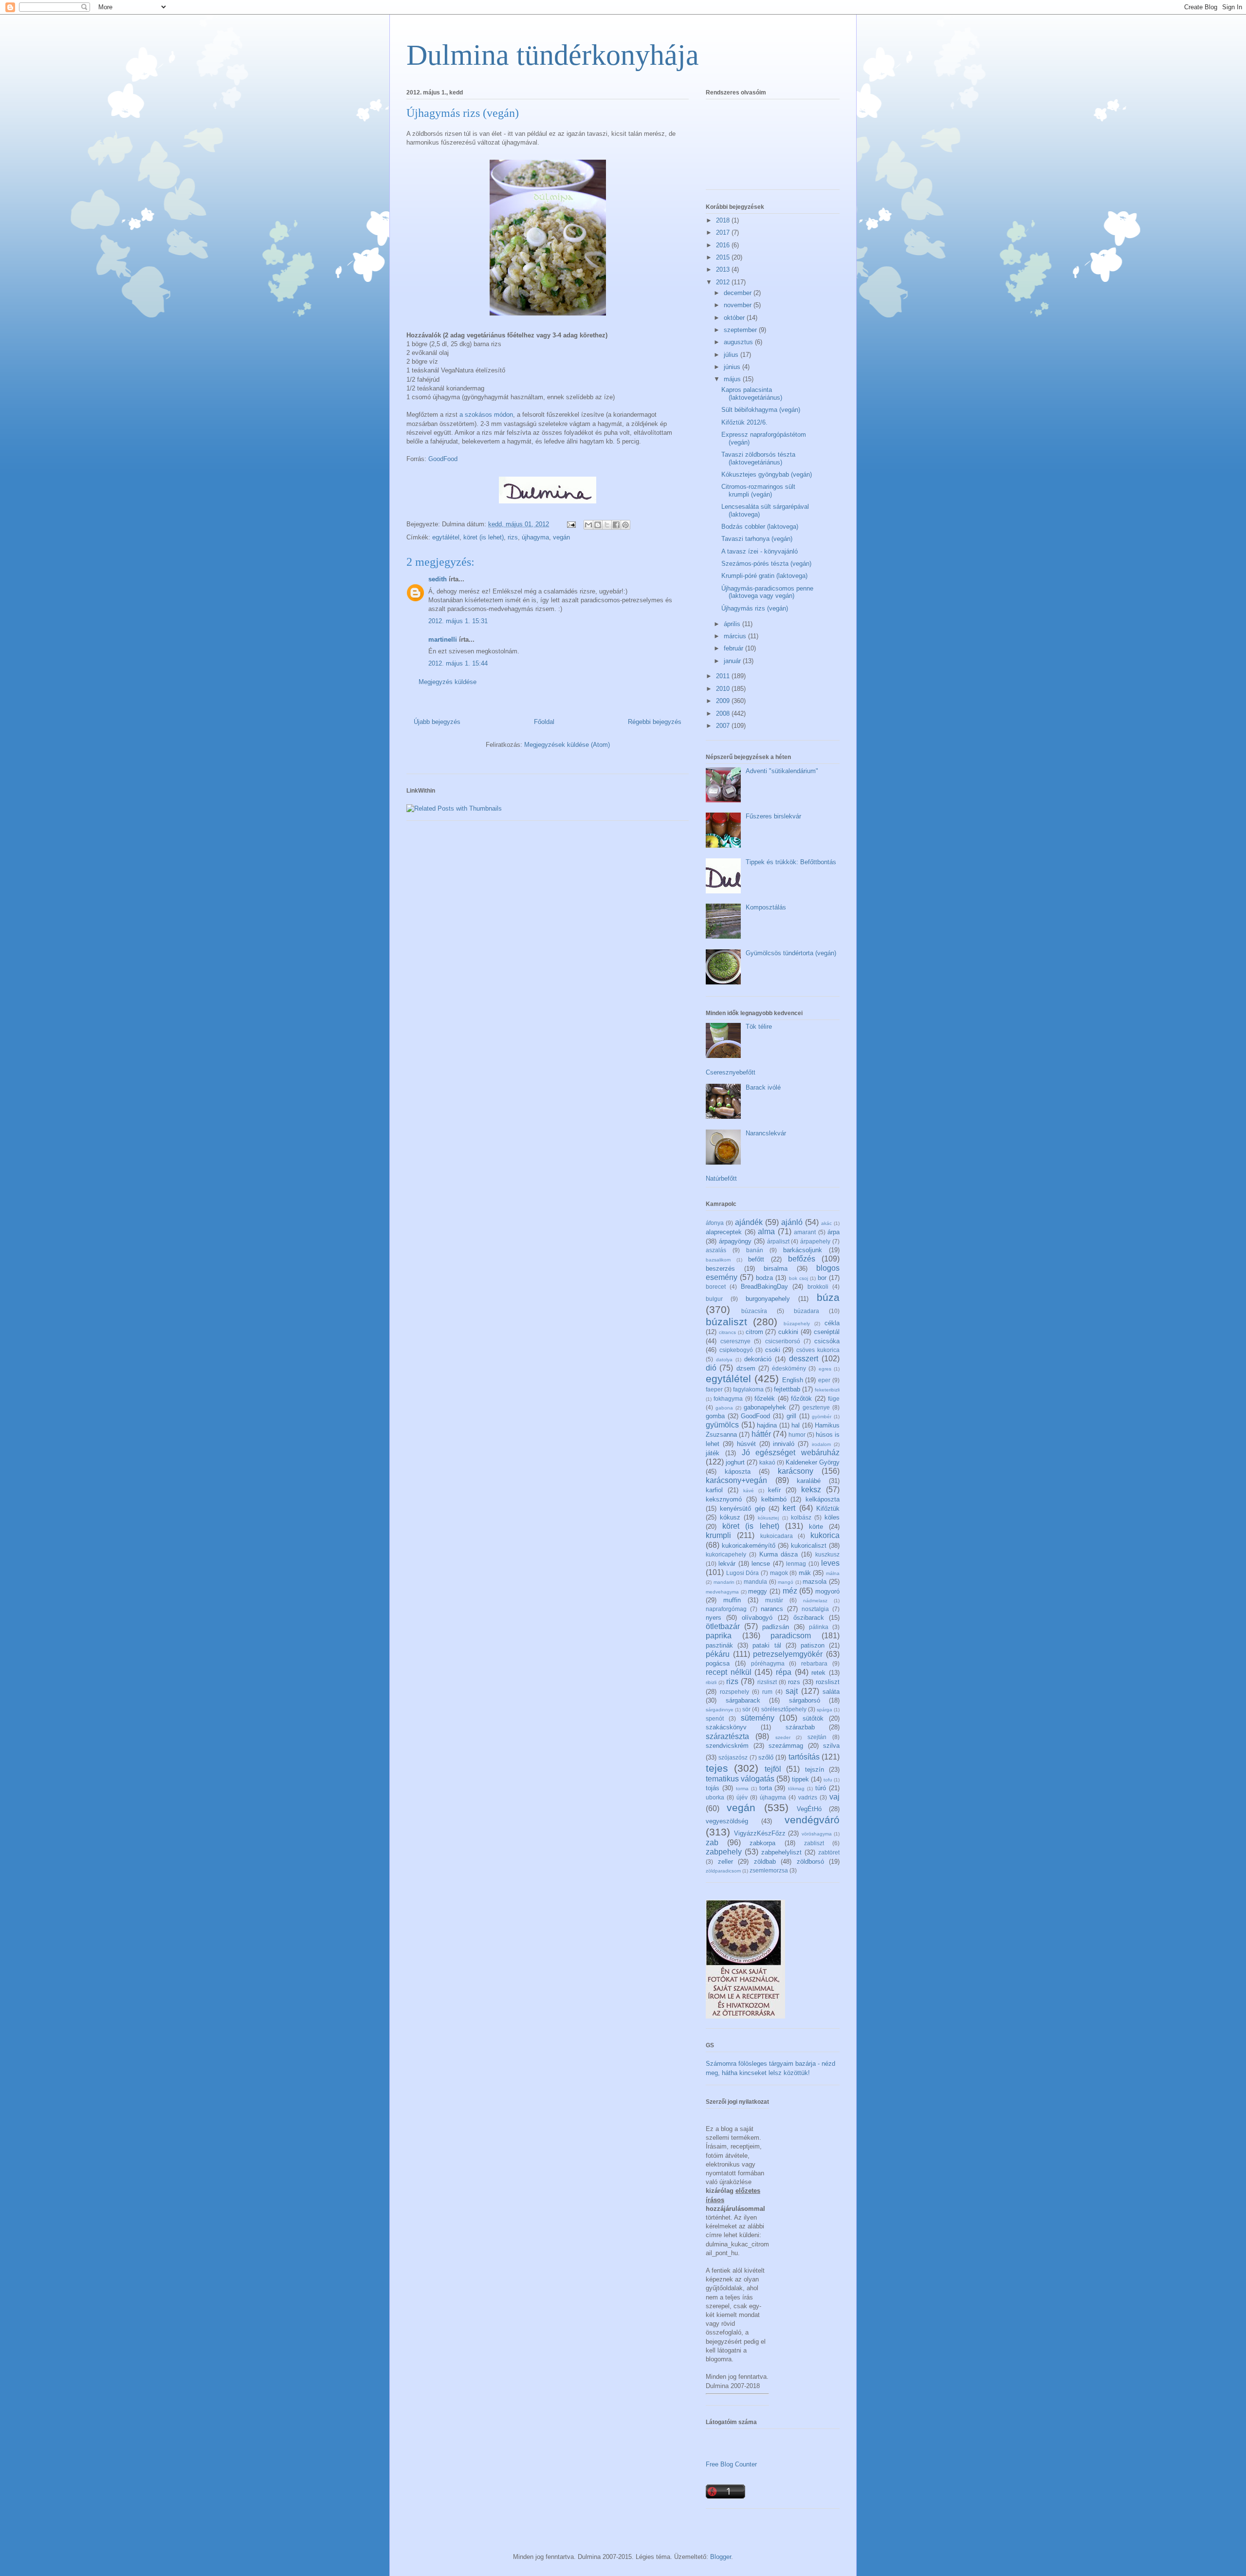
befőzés (802, 1259)
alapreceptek (724, 1232)
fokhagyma (728, 1399)
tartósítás (804, 1757)
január (733, 661)
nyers (714, 1618)
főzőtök (801, 1399)
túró (821, 1788)
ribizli (711, 1682)
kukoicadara (777, 1536)
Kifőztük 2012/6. (744, 422)
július (732, 355)
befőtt (756, 1259)
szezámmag (786, 1746)
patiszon (813, 1645)
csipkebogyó (736, 1350)
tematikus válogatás (740, 1779)
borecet (716, 1287)
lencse (761, 1564)
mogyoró (827, 1591)
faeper (714, 1389)
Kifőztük (828, 1509)
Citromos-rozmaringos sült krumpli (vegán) (758, 491)
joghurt (735, 1462)
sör (746, 1709)
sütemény (758, 1718)
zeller (725, 1862)
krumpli (718, 1535)
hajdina (767, 1425)
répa (784, 1672)
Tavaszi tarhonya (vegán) (757, 539)
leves (830, 1563)
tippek (800, 1779)
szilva (831, 1746)
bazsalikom (718, 1260)
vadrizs (808, 1797)
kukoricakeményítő (749, 1546)
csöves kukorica (818, 1350)
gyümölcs (722, 1425)
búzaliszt (726, 1322)
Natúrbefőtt (721, 1178)
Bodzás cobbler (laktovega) (760, 527)
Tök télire (759, 1027)
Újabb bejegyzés (437, 722)
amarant (805, 1232)
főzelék (765, 1399)
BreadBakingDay (764, 1287)
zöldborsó (810, 1862)
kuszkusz (827, 1554)
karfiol (714, 1490)
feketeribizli (827, 1390)
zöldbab (765, 1862)
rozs (794, 1682)
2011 (724, 676)
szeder (783, 1737)
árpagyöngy (735, 1241)
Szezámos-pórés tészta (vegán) (766, 564)
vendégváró (812, 1820)
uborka (715, 1797)
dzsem (746, 1368)
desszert (804, 1359)
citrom (754, 1332)
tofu (828, 1780)
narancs (772, 1609)
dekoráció (758, 1359)
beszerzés (720, 1269)
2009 (724, 701)
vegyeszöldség (727, 1821)
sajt (792, 1691)
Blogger (721, 2557)
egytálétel (446, 537)
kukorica (825, 1535)
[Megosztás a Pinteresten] (625, 525)
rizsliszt (767, 1682)
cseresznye (735, 1341)
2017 (724, 232)
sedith (438, 579)
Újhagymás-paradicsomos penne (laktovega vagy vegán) (767, 592)
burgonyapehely (768, 1299)
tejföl (773, 1769)
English (793, 1380)
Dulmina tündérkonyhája (553, 55)
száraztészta (727, 1736)
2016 (724, 245)
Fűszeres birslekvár (773, 816)
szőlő (766, 1757)
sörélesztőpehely (784, 1709)
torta (766, 1788)
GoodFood (443, 459)
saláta (831, 1692)
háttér (761, 1434)
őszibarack (809, 1618)
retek (818, 1673)
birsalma (776, 1269)
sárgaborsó (805, 1700)
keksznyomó (724, 1499)
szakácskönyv (726, 1727)
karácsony (796, 1471)
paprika (719, 1636)
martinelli (443, 639)
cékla (832, 1323)
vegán (561, 537)
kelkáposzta (823, 1499)
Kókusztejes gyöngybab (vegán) (767, 474)
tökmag (796, 1788)
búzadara (806, 1311)
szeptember (741, 330)
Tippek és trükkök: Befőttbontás (791, 862)
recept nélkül (729, 1672)
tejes (717, 1768)
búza (828, 1297)
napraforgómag (726, 1609)
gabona (724, 1408)
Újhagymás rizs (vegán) (755, 608)
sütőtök (813, 1718)
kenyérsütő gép (742, 1509)
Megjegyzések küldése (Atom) (567, 745)
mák (805, 1573)
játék (713, 1453)
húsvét (746, 1444)
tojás (713, 1788)
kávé (749, 1491)
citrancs (727, 1332)
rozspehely (734, 1692)
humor (797, 1435)
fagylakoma (748, 1389)
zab (712, 1843)
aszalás (716, 1250)
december (739, 293)
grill (791, 1416)
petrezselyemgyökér (788, 1654)
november (739, 305)
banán (755, 1250)
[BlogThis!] (598, 525)
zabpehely (724, 1852)
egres (825, 1369)
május (733, 379)
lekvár (727, 1564)
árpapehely (815, 1241)
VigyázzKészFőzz (760, 1833)
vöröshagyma (817, 1834)
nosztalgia (815, 1609)
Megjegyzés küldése (448, 682)
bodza (764, 1278)
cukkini (788, 1332)
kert (789, 1508)
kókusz (730, 1517)
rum (767, 1692)
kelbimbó (774, 1499)
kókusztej (768, 1518)
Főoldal (544, 722)
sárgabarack (743, 1700)
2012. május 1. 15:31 (458, 621)
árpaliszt (778, 1241)
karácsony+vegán (736, 1480)
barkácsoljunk (803, 1250)
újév (742, 1797)
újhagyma (535, 537)
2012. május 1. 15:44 (458, 663)
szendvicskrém (727, 1746)
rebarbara (814, 1663)
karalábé (809, 1481)
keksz (811, 1490)
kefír (774, 1490)
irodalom (821, 1444)
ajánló (792, 1222)
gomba (715, 1416)
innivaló (784, 1444)
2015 (724, 257)
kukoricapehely (726, 1554)
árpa (834, 1232)
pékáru (718, 1654)
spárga (825, 1710)
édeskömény (789, 1368)
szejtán (817, 1737)
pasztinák (719, 1645)
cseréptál (827, 1332)
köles (832, 1517)
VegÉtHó (809, 1809)
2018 (724, 220)
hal (796, 1425)
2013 (724, 269)
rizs (513, 537)
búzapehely (797, 1324)
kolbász (801, 1517)
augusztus (739, 342)
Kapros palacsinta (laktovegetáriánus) (752, 394)
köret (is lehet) (484, 537)
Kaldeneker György (813, 1462)
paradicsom (791, 1636)
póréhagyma (768, 1663)
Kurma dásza (779, 1554)
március (736, 636)
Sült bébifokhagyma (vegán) (761, 410)
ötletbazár (723, 1626)
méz (790, 1591)
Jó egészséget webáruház (791, 1453)
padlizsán (776, 1627)
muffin (732, 1600)
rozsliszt (828, 1682)
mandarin (724, 1582)
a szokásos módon (486, 415)
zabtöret (829, 1852)
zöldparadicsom (723, 1871)
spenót (715, 1718)
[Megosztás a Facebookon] (616, 525)
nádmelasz (815, 1601)
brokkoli (818, 1287)
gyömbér (822, 1417)
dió (711, 1368)
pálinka (819, 1627)
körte (816, 1527)
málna (833, 1573)
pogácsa (718, 1663)
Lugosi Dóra (743, 1573)
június (733, 367)
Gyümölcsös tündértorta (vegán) (791, 953)
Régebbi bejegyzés (655, 722)
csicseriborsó (783, 1341)
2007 (724, 726)
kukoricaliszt (809, 1546)
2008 (724, 713)
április (733, 624)
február (734, 648)
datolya (724, 1360)
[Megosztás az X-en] (607, 525)
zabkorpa (762, 1843)
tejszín (815, 1770)
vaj (834, 1797)
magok (779, 1573)
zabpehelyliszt (781, 1852)
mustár (774, 1600)
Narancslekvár (766, 1133)
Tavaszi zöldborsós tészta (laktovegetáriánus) (758, 458)
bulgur (714, 1299)
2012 (724, 282)
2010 (724, 689)
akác (826, 1223)
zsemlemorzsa (769, 1870)
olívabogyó (757, 1618)
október (735, 318)
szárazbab (800, 1727)
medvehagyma (722, 1592)
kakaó (767, 1462)
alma (766, 1232)
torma (742, 1788)
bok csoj (798, 1278)
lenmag (796, 1564)
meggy (758, 1591)
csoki (773, 1350)
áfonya (715, 1223)
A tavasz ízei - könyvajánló (760, 551)
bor (822, 1278)
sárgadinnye (720, 1710)
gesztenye (816, 1407)
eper (824, 1380)
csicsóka (827, 1341)
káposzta (738, 1472)
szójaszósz (733, 1757)
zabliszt (814, 1843)
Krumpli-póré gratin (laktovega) (764, 576)
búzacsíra (754, 1311)
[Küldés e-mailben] (588, 525)
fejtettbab (787, 1389)
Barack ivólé (763, 1087)
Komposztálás (766, 907)
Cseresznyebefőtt (731, 1072)
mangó (786, 1582)
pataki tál (767, 1645)
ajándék (749, 1222)
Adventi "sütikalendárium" (782, 771)
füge (834, 1399)
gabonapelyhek (765, 1407)
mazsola (815, 1582)
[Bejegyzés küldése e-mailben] (571, 524)
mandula (755, 1582)
